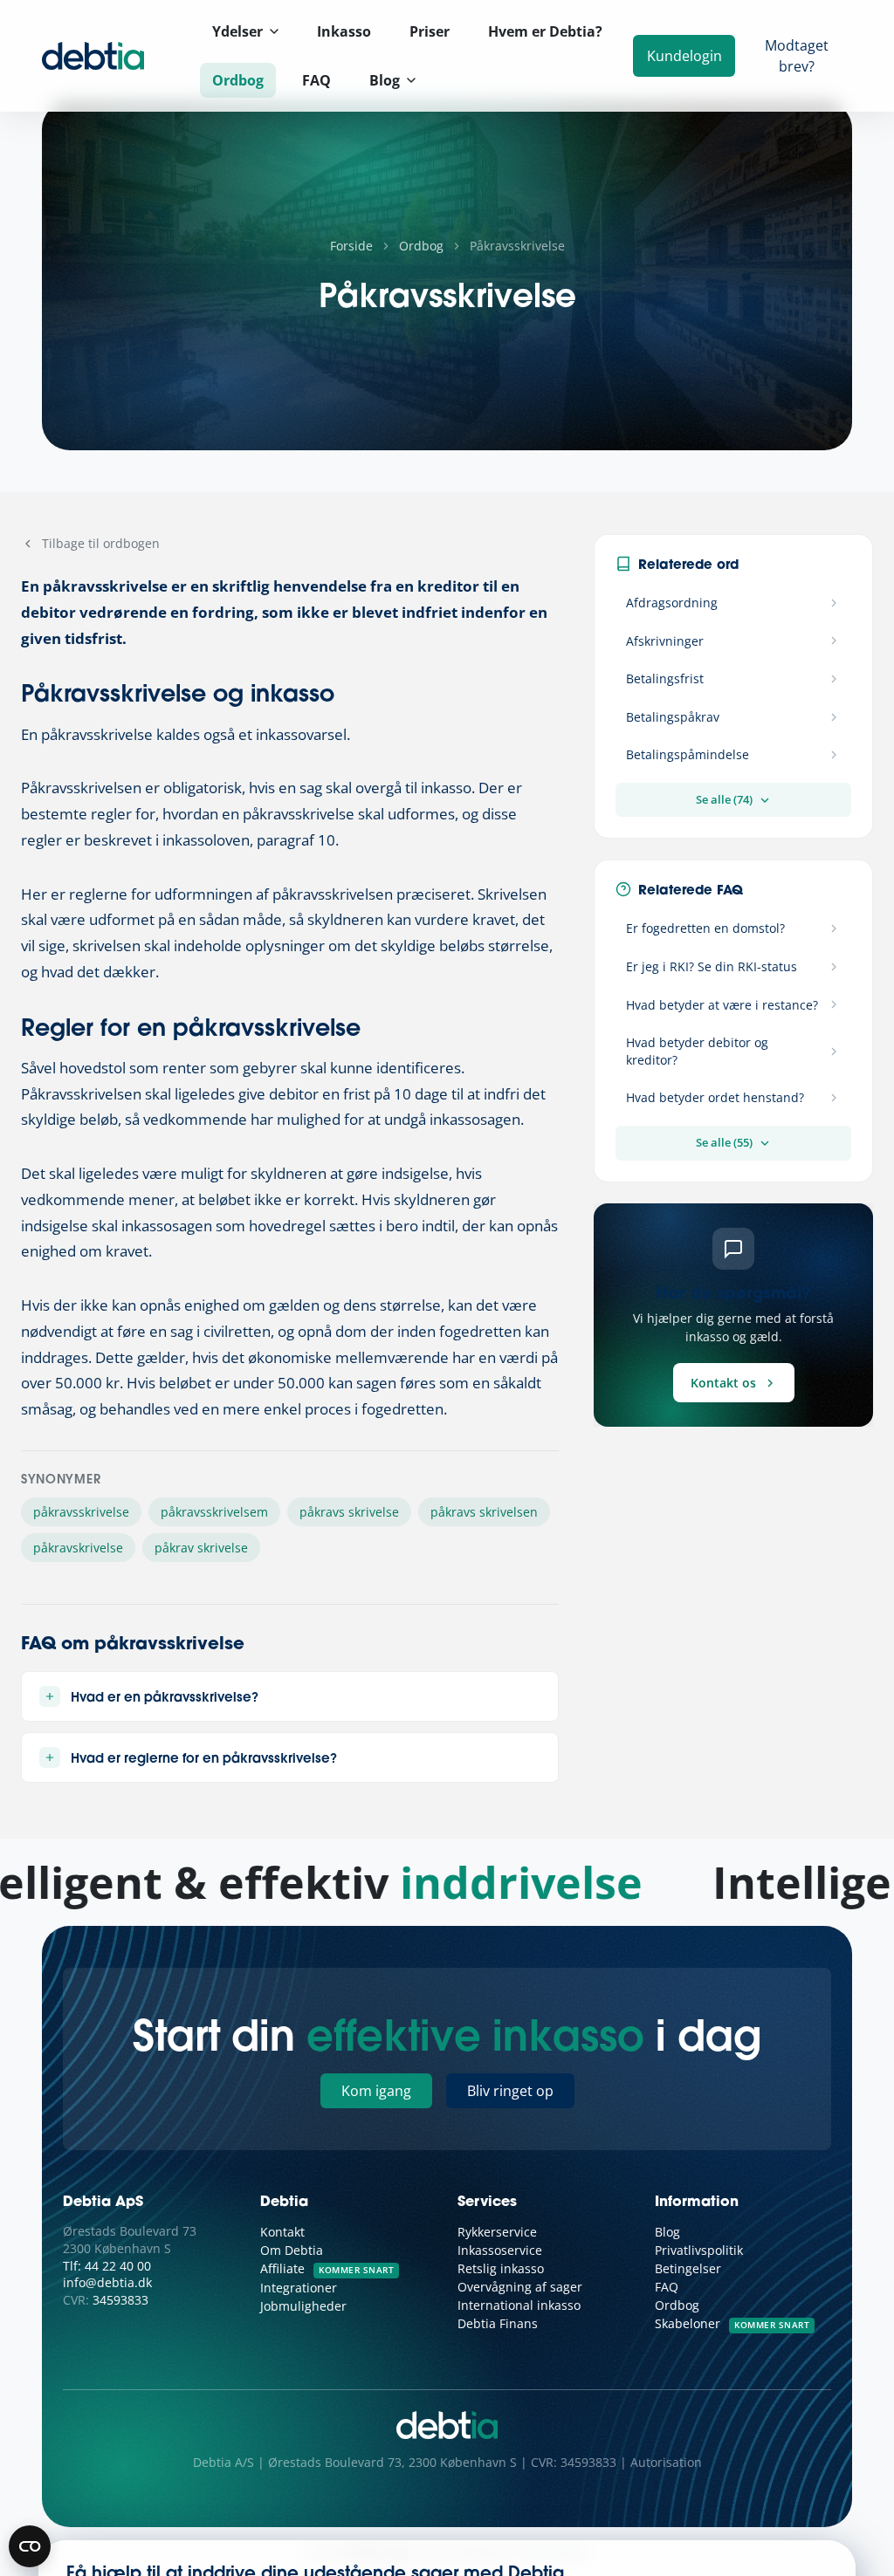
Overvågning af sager (520, 2287)
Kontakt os (723, 1383)
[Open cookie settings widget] (30, 2546)
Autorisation (666, 2462)
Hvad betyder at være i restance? (722, 1005)
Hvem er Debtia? (545, 31)
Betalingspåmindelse (688, 754)
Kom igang (376, 2091)
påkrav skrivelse (201, 1548)
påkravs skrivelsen (484, 1512)
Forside (351, 246)
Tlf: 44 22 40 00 (107, 2266)
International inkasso (519, 2305)
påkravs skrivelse (349, 1512)
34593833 (120, 2300)
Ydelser (237, 31)
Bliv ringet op (510, 2091)
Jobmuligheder (303, 2306)
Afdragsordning (672, 603)
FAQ (316, 80)
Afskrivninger (665, 641)
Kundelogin (684, 56)
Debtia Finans (498, 2323)
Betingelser (688, 2268)
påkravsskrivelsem (214, 1512)
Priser (430, 31)
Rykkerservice (497, 2232)
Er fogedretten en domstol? (705, 928)
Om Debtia (292, 2250)
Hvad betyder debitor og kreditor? (697, 1051)
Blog (385, 80)
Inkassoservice (500, 2250)
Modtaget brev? (797, 56)
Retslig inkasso (501, 2268)
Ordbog (238, 80)
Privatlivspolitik (699, 2250)
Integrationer (299, 2288)
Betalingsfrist (665, 678)
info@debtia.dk (107, 2282)
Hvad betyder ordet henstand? (715, 1097)
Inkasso (344, 31)
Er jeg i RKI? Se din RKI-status (712, 966)
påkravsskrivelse (81, 1512)
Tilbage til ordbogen (101, 543)
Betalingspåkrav (673, 717)
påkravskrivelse (78, 1548)
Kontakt (282, 2232)
